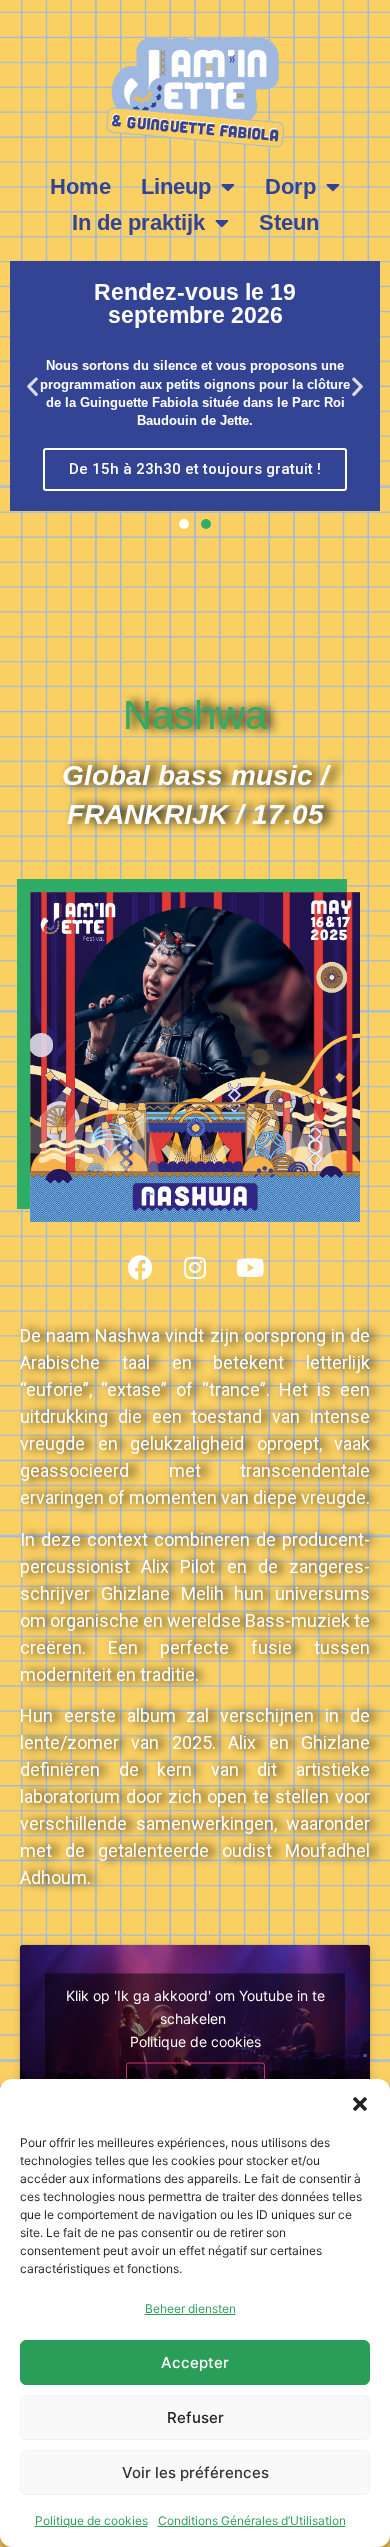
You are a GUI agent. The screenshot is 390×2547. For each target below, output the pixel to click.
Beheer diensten (190, 2308)
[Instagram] (195, 1267)
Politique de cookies (91, 2520)
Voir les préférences (195, 2472)
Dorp (290, 186)
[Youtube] (250, 1267)
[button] (360, 2104)
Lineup (176, 186)
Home (80, 186)
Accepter (195, 2362)
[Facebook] (140, 1267)
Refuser (195, 2417)
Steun (289, 222)
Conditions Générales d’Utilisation (252, 2520)
